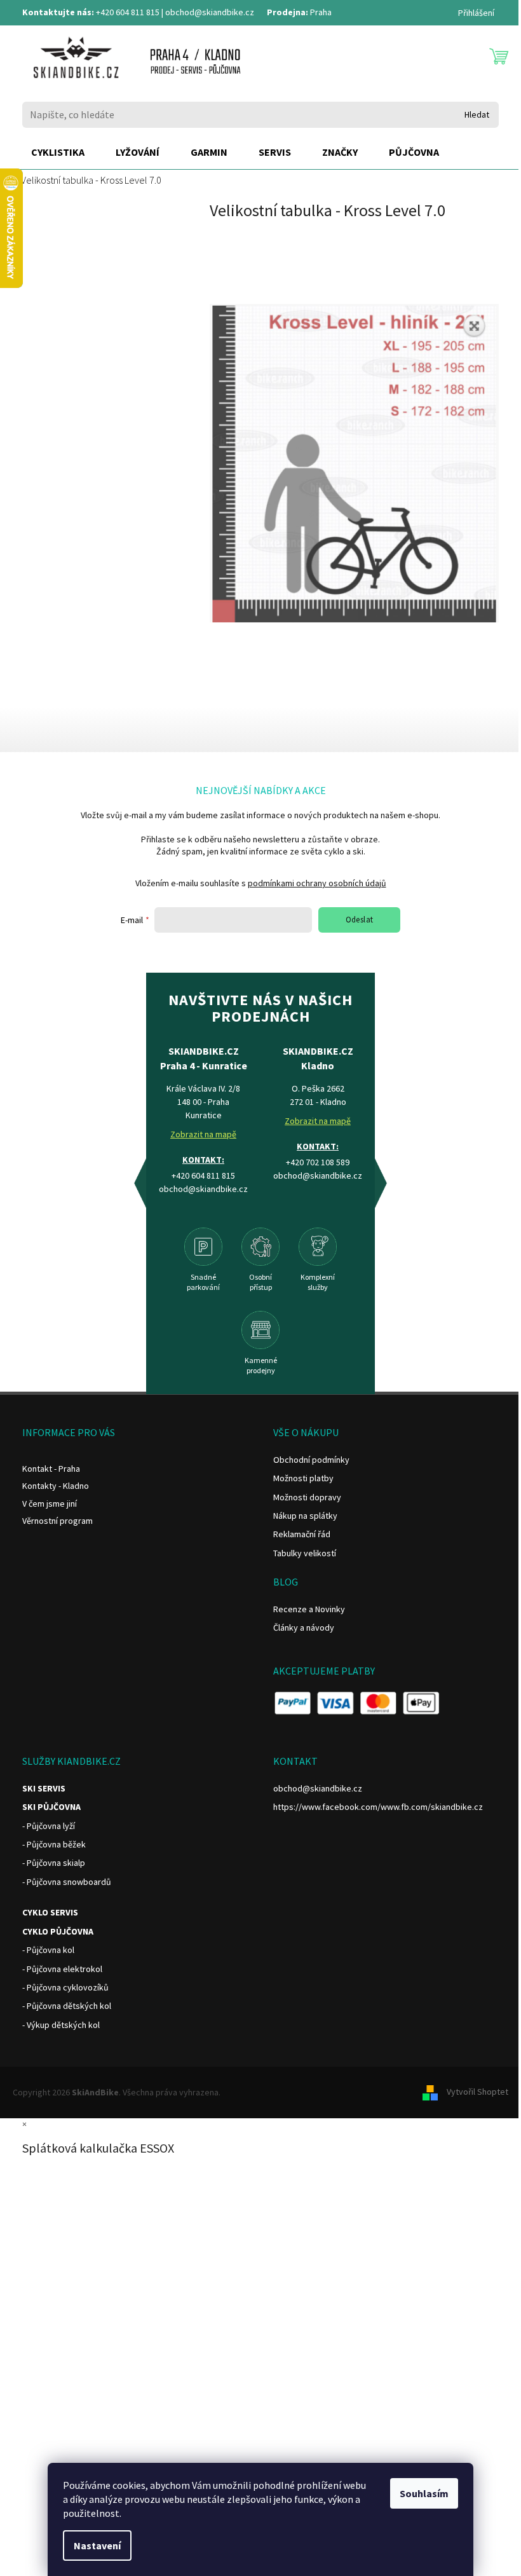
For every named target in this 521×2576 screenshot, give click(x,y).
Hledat (477, 114)
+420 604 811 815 (128, 12)
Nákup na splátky (305, 1516)
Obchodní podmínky (311, 1460)
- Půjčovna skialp (54, 1863)
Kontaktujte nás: (58, 12)
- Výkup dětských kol (61, 2025)
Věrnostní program (58, 1521)
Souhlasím (424, 2493)
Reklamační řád (302, 1534)
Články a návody (304, 1627)
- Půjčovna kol (48, 1950)
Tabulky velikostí (305, 1553)
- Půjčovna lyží (49, 1826)
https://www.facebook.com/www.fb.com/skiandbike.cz (378, 1807)
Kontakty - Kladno (56, 1486)
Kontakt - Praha (51, 1469)
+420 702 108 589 (318, 1162)
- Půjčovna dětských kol (67, 2006)
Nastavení (97, 2545)
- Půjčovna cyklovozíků (65, 1987)
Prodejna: (288, 12)
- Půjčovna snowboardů (67, 1882)
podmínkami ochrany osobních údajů (317, 883)
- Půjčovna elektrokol (62, 1969)
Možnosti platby (303, 1478)
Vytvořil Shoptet (477, 2092)
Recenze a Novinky (309, 1609)
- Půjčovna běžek (54, 1844)
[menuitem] (58, 153)
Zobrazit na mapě (203, 1134)
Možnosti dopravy (307, 1497)
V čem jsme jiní (50, 1504)
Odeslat (360, 920)
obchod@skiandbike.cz (210, 12)
